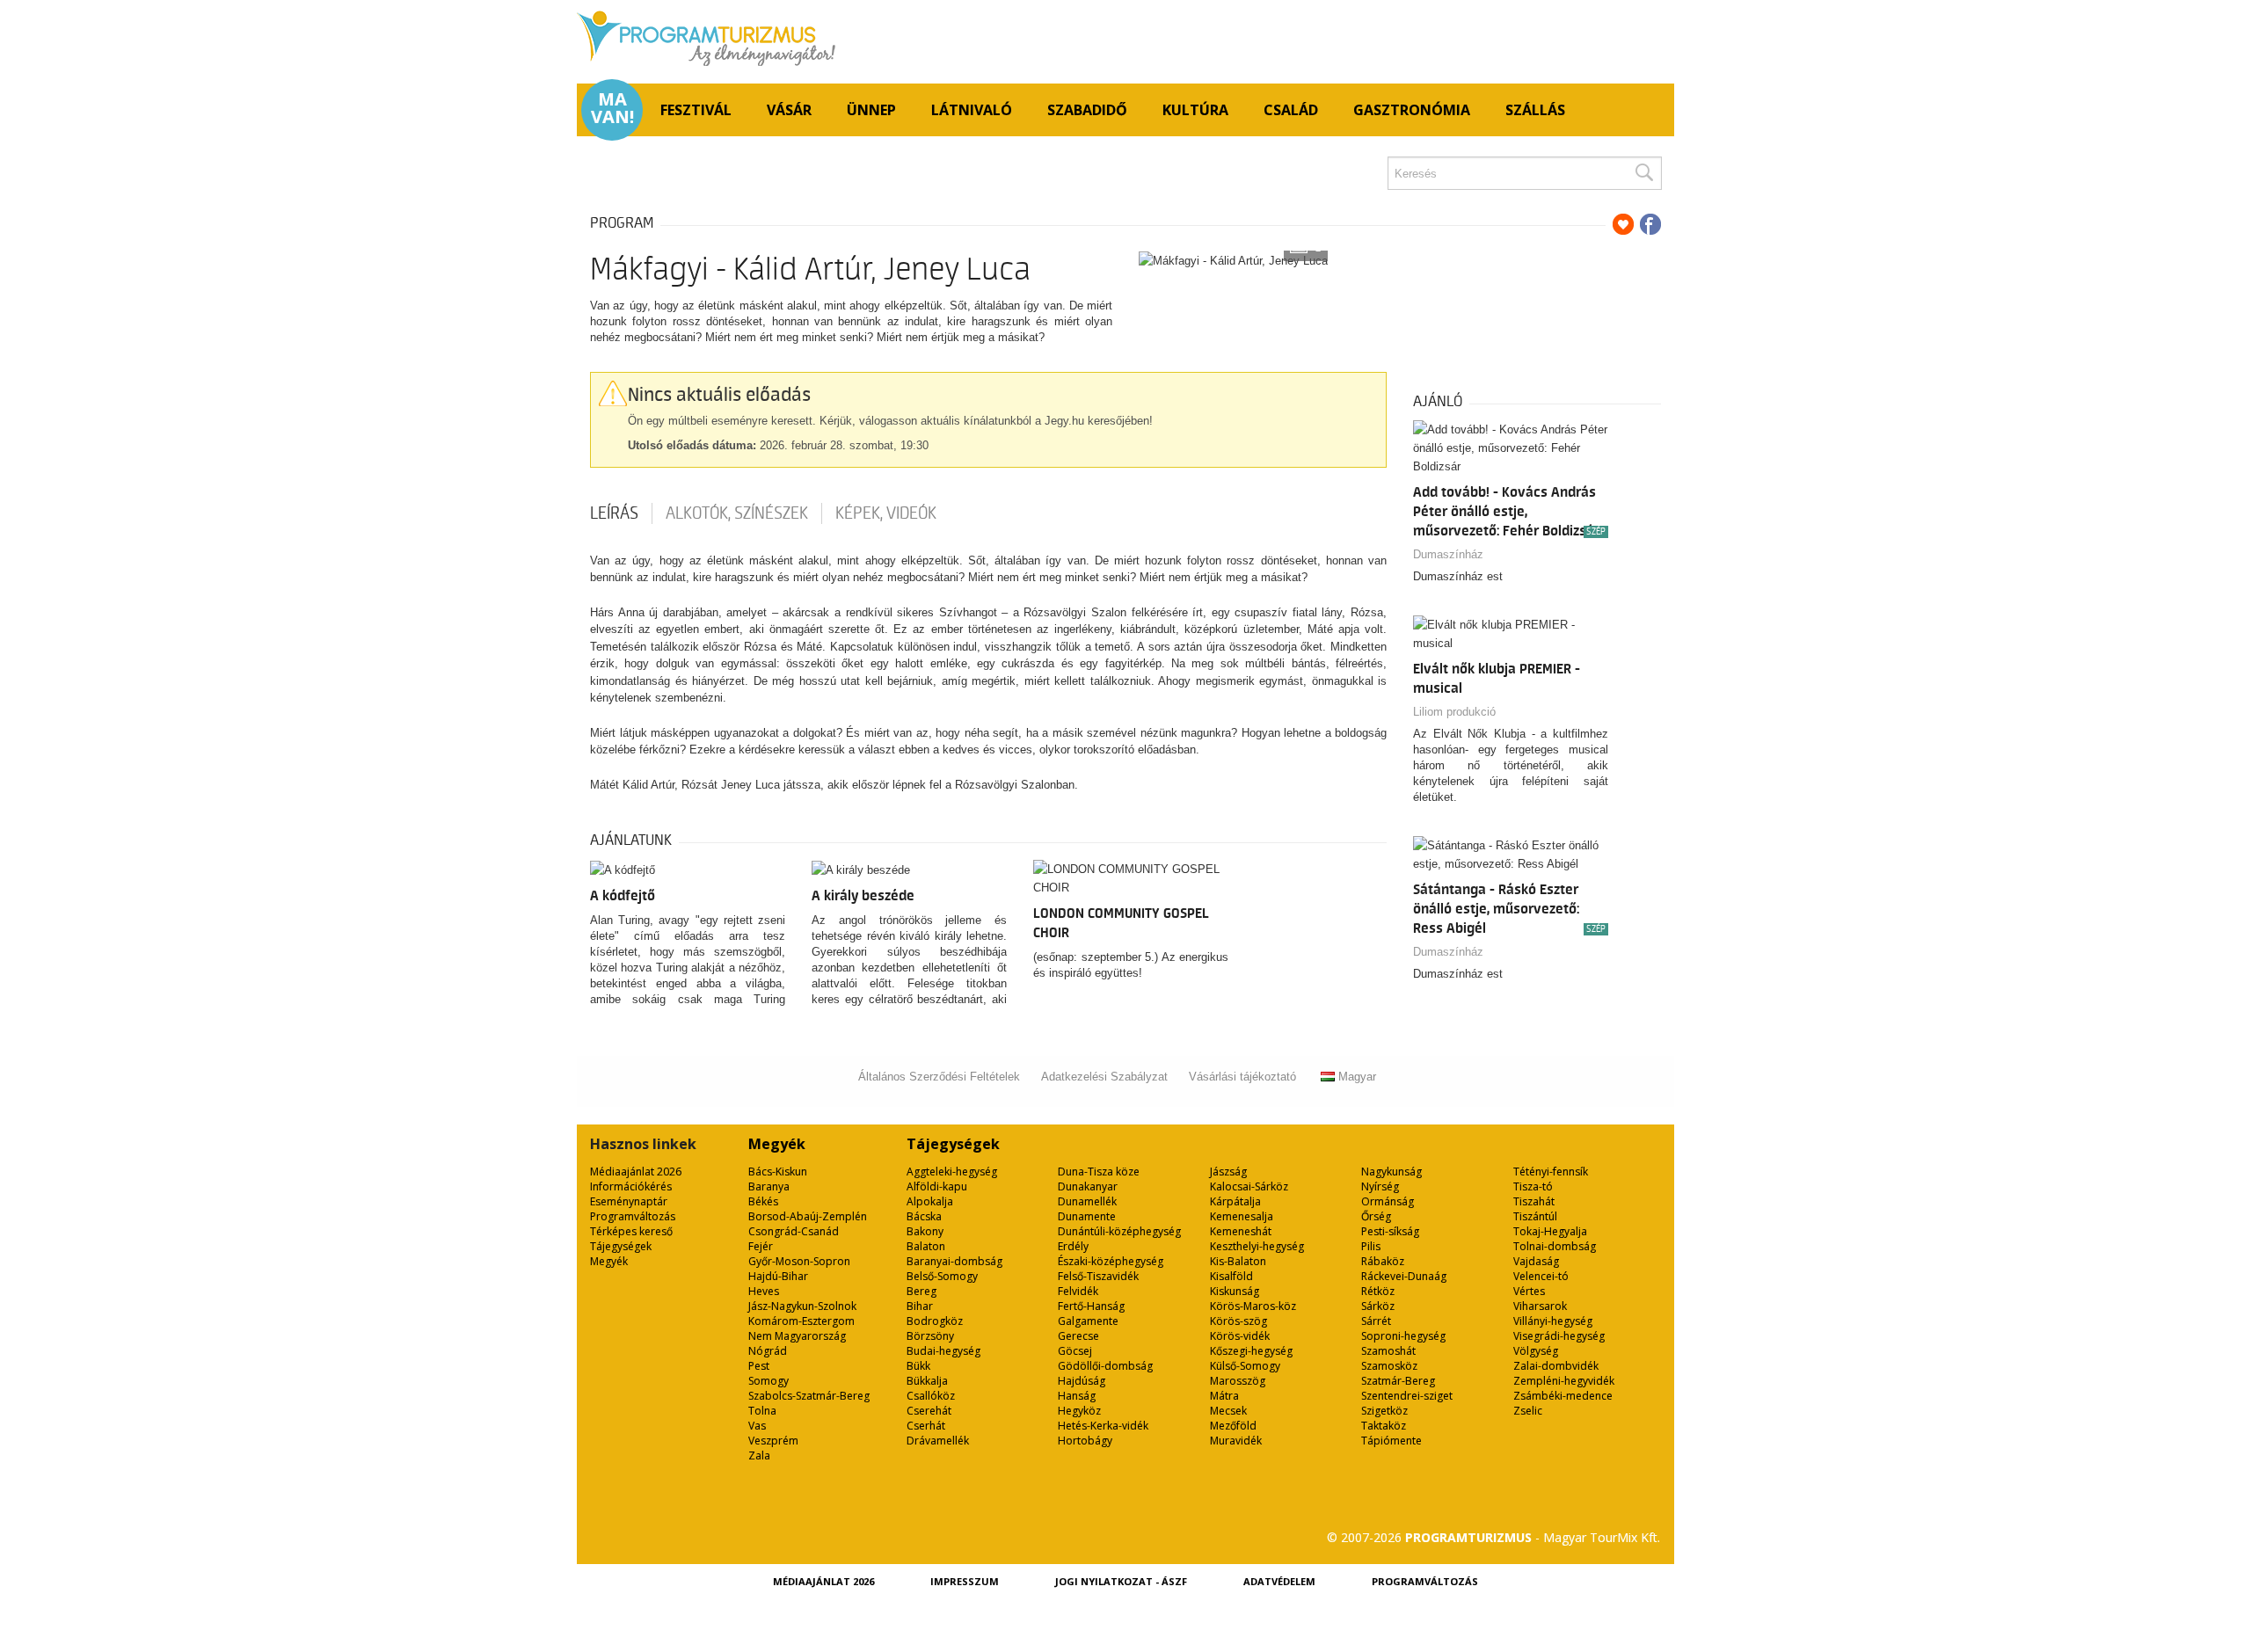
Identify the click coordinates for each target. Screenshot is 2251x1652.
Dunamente (1087, 1216)
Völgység (1536, 1351)
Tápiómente (1391, 1441)
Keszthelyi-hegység (1257, 1246)
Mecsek (1228, 1411)
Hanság (1077, 1396)
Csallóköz (931, 1396)
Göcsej (1075, 1351)
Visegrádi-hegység (1559, 1336)
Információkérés (631, 1186)
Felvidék (1078, 1291)
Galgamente (1088, 1321)
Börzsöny (930, 1336)
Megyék (609, 1261)
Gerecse (1078, 1336)
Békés (763, 1201)
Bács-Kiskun (778, 1172)
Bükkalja (927, 1381)
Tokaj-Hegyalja (1550, 1231)
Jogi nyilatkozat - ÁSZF (1121, 1581)
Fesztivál (696, 110)
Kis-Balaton (1238, 1261)
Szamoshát (1388, 1351)
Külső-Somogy (1245, 1366)
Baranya (769, 1186)
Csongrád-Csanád (794, 1231)
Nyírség (1380, 1186)
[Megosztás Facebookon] (1650, 224)
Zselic (1528, 1411)
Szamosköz (1389, 1366)
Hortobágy (1085, 1441)
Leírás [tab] (614, 513)
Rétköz (1378, 1291)
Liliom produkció (1454, 712)
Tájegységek (621, 1246)
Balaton (926, 1246)
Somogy (769, 1381)
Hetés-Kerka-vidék (1103, 1426)
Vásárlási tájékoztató (1242, 1077)
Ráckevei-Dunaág (1404, 1276)
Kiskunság (1235, 1291)
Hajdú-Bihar (778, 1276)
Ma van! (612, 108)
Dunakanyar (1088, 1186)
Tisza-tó (1533, 1186)
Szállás (1535, 110)
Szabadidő (1087, 110)
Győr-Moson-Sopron (799, 1261)
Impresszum (965, 1581)
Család (1291, 110)
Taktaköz (1384, 1426)
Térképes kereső (631, 1231)
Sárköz (1378, 1306)
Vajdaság (1536, 1261)
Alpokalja (930, 1201)
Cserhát (926, 1426)
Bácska (924, 1216)
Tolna (762, 1411)
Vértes (1529, 1291)
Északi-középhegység (1111, 1261)
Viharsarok (1540, 1306)
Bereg (922, 1291)
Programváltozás (633, 1216)
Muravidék (1236, 1441)
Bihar (920, 1306)
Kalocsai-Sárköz (1249, 1186)
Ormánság (1388, 1201)
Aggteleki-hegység (952, 1172)
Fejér (761, 1246)
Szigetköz (1384, 1411)
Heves (764, 1291)
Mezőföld (1233, 1426)
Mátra (1224, 1396)
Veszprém (773, 1441)
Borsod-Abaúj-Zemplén (808, 1216)
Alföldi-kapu (937, 1186)
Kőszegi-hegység (1251, 1351)
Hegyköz (1079, 1411)
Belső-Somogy (942, 1276)
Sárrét (1376, 1321)
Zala (759, 1456)
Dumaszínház (1448, 554)
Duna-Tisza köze (1099, 1172)
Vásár (789, 110)
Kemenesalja (1242, 1216)
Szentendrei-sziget (1407, 1396)
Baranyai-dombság (954, 1261)
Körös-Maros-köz (1253, 1306)
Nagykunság (1391, 1172)
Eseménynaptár (629, 1201)
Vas (757, 1426)
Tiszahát (1534, 1201)
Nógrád (768, 1351)
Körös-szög (1238, 1321)
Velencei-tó (1541, 1276)
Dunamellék (1087, 1201)
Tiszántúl (1535, 1216)
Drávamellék (938, 1441)
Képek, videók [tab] (886, 513)
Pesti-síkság (1390, 1231)
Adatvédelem (1279, 1581)
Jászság (1228, 1172)
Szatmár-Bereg (1398, 1381)
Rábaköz (1383, 1261)
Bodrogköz (935, 1321)
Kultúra (1195, 110)
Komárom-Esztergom (801, 1321)
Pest (759, 1366)
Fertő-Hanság (1091, 1306)
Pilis (1371, 1246)
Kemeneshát (1241, 1231)
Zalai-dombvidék (1556, 1366)
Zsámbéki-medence (1563, 1396)
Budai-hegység (943, 1351)
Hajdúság (1082, 1381)
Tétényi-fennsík (1551, 1172)
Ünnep (871, 110)
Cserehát (929, 1411)
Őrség (1376, 1216)
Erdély (1073, 1246)
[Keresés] (1643, 173)
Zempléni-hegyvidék (1564, 1381)
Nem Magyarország (797, 1336)
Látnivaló (972, 110)
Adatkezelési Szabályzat (1104, 1077)
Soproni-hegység (1403, 1336)
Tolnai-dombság (1555, 1246)
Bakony (925, 1231)
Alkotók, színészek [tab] (737, 513)
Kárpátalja (1235, 1201)
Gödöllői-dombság (1105, 1366)
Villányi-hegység (1553, 1321)
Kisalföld (1231, 1276)
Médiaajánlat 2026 (636, 1172)
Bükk (918, 1366)
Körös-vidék (1240, 1336)
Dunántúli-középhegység (1119, 1231)
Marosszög (1238, 1381)
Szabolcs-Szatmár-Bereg (809, 1396)
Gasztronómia (1412, 110)
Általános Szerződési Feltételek (939, 1077)
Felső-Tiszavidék (1098, 1276)
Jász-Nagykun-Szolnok (802, 1306)
